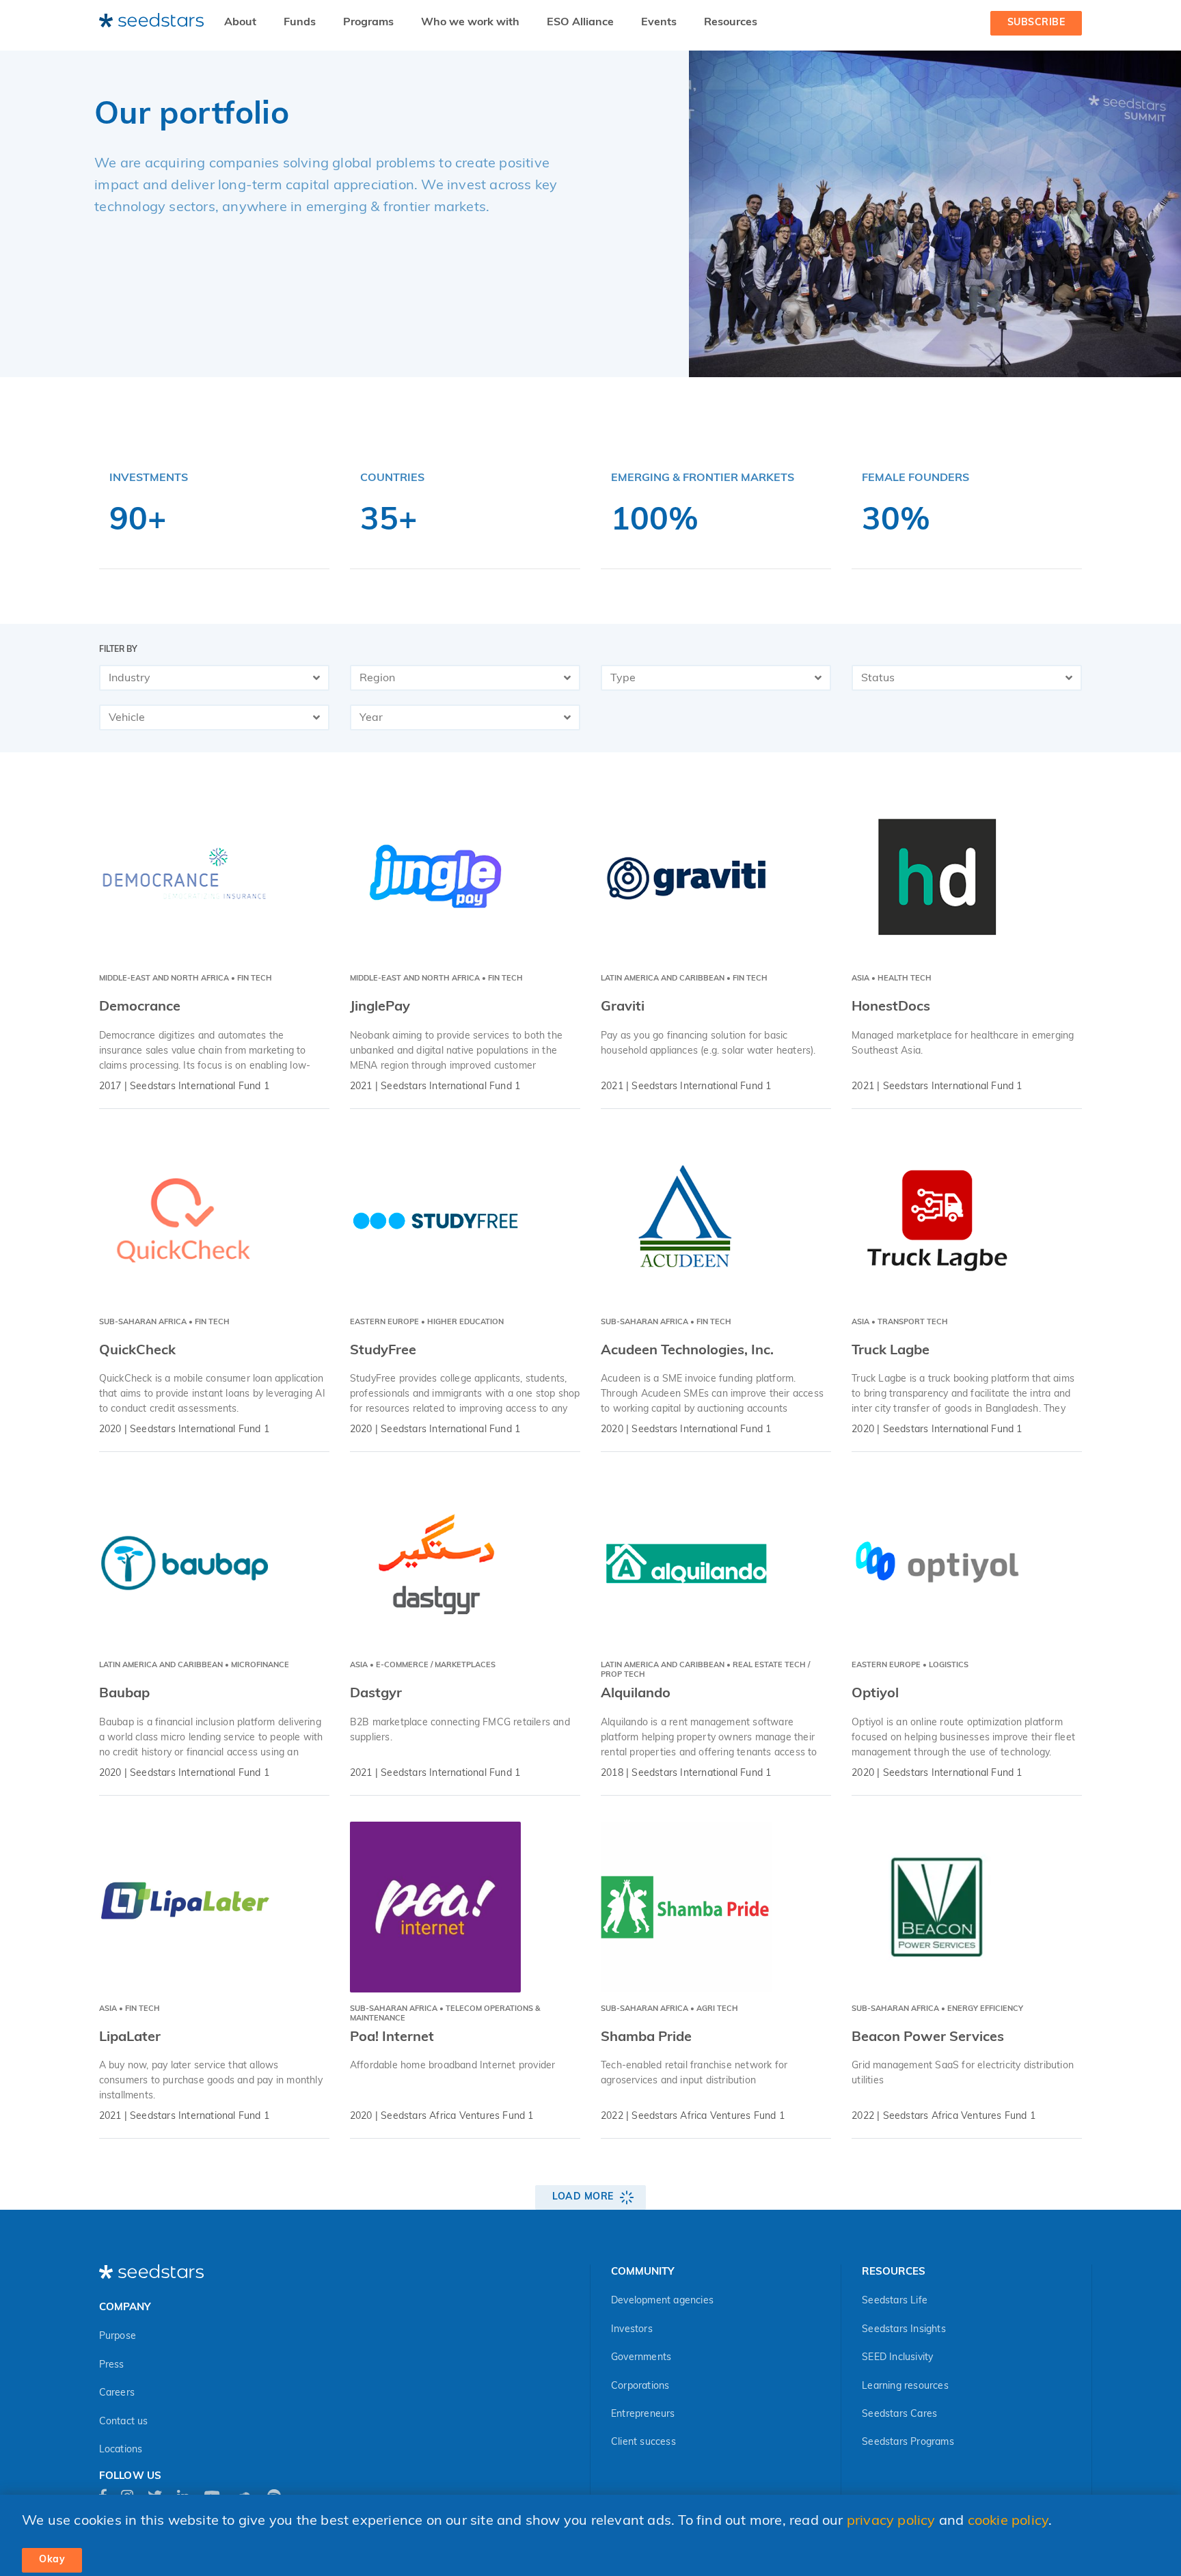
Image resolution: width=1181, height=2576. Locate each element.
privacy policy (891, 2521)
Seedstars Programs (908, 2442)
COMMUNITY (642, 2272)
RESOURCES (894, 2272)
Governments (641, 2358)
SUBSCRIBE (1036, 23)
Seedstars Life (895, 2301)
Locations (121, 2450)
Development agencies (662, 2301)
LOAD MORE (583, 2197)
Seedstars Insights (904, 2330)
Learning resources (905, 2386)
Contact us (124, 2422)
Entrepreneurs (643, 2414)
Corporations (640, 2386)
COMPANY (125, 2308)
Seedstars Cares (899, 2414)
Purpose (118, 2337)
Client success (643, 2442)
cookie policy (1008, 2521)
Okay (52, 2560)
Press (112, 2365)
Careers (117, 2393)
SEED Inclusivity (897, 2358)
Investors (632, 2330)
